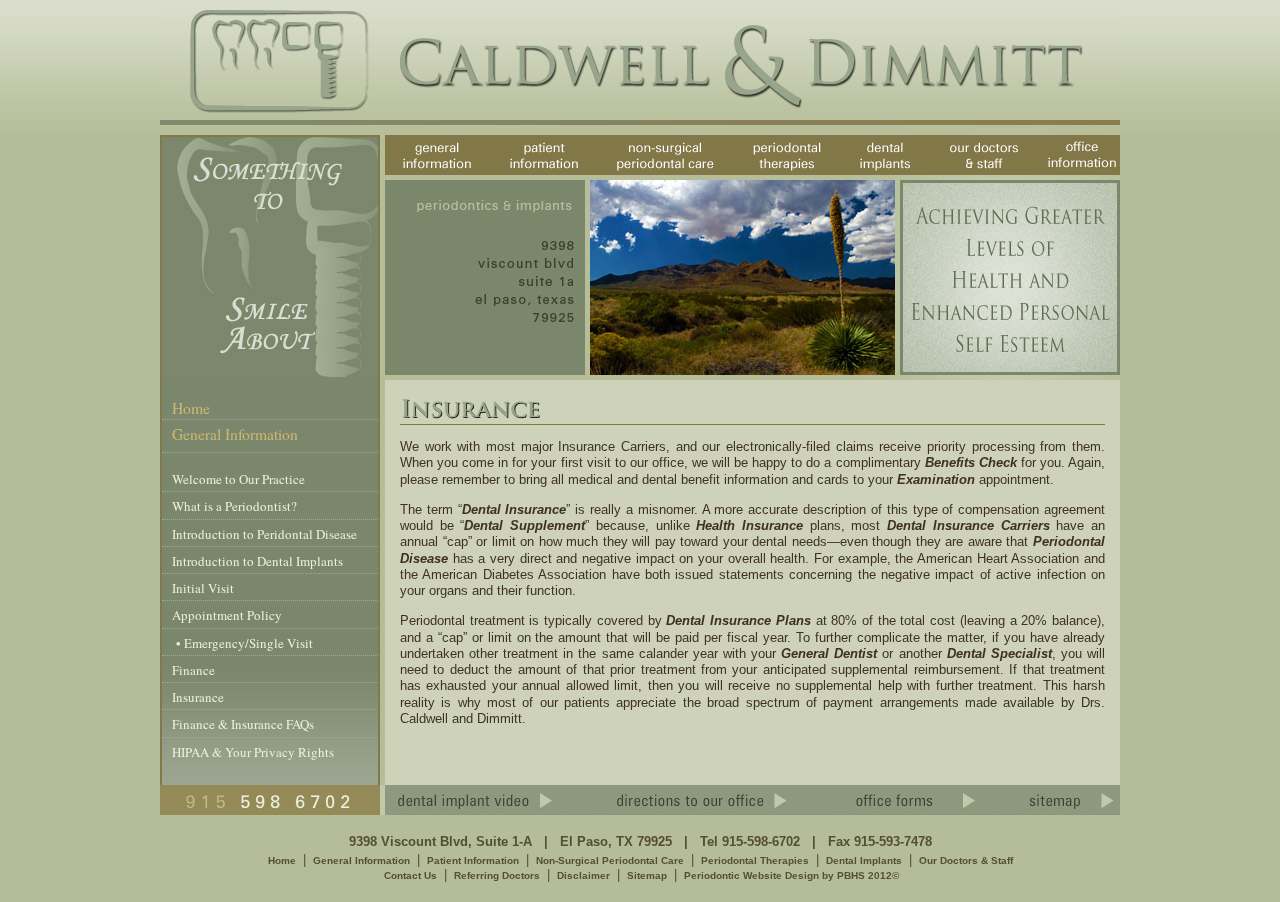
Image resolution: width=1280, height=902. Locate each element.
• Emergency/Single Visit (242, 643)
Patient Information (473, 860)
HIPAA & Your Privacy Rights (253, 752)
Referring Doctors (497, 875)
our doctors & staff (985, 174)
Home (191, 408)
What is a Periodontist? (234, 506)
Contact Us (410, 875)
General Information (361, 860)
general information (420, 174)
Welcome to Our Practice (238, 479)
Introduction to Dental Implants (257, 561)
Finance (193, 670)
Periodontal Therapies (755, 860)
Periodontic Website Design (751, 875)
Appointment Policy (227, 615)
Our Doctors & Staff (966, 860)
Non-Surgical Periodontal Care (610, 860)
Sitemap (647, 875)
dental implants (866, 174)
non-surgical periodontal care (651, 174)
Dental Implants (864, 860)
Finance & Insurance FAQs (243, 724)
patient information (525, 174)
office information (1075, 174)
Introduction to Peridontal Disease (264, 534)
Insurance (198, 697)
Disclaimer (583, 875)
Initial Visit (203, 588)
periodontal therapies (770, 174)
